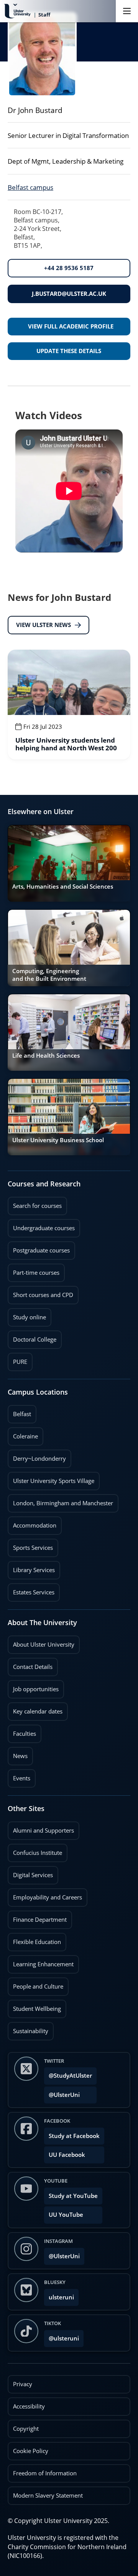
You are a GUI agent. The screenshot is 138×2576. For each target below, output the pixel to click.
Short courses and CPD (40, 1292)
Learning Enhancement (41, 1962)
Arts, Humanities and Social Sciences (63, 887)
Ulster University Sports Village (54, 1481)
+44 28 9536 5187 (69, 268)
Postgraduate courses (39, 1248)
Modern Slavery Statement (48, 2496)
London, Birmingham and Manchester (63, 1503)
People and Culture (35, 1984)
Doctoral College (32, 1337)
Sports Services (30, 1545)
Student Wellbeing (34, 2006)
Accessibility (29, 2406)
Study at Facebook (74, 2136)
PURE (20, 1362)
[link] (69, 705)
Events (19, 1776)
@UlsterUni (62, 2092)
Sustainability (28, 2029)
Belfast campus (30, 187)
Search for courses (37, 1206)
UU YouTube (66, 2215)
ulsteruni (61, 2297)
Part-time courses (34, 1270)
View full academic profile (71, 326)
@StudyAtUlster (70, 2076)
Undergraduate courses (41, 1226)
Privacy (23, 2384)
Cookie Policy (31, 2451)
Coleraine (23, 1434)
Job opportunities (36, 1689)
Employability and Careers (45, 1895)
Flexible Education (34, 1939)
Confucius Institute (35, 1850)
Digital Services (30, 1873)
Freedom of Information (45, 2473)
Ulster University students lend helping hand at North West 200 (66, 744)
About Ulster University (44, 1645)
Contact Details (33, 1667)
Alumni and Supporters (41, 1828)
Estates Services (31, 1590)
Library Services (31, 1567)
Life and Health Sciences (46, 1056)
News (18, 1753)
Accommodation (32, 1523)
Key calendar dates (38, 1711)
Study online (27, 1315)
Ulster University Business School (58, 1140)
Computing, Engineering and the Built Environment (49, 975)
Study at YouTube (73, 2196)
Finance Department (37, 1917)
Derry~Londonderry (37, 1456)
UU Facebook (67, 2155)
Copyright (26, 2429)
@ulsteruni (62, 2336)
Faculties (25, 1734)
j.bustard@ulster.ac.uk (69, 294)
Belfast (19, 1412)
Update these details (69, 351)
